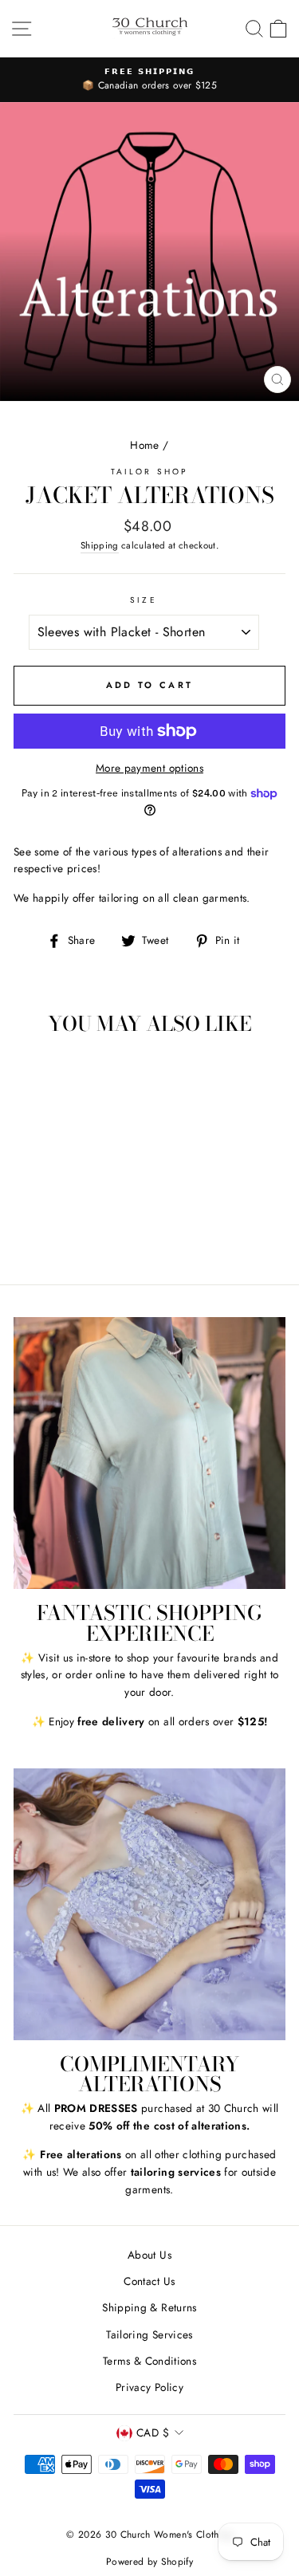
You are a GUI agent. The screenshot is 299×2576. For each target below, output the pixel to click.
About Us (149, 2255)
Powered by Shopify (149, 2562)
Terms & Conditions (149, 2361)
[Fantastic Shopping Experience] (149, 1453)
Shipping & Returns (149, 2307)
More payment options (149, 768)
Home (144, 445)
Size (143, 600)
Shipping (100, 545)
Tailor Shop (149, 472)
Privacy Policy (149, 2387)
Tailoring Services (149, 2334)
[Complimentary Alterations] (149, 1904)
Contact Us (149, 2281)
